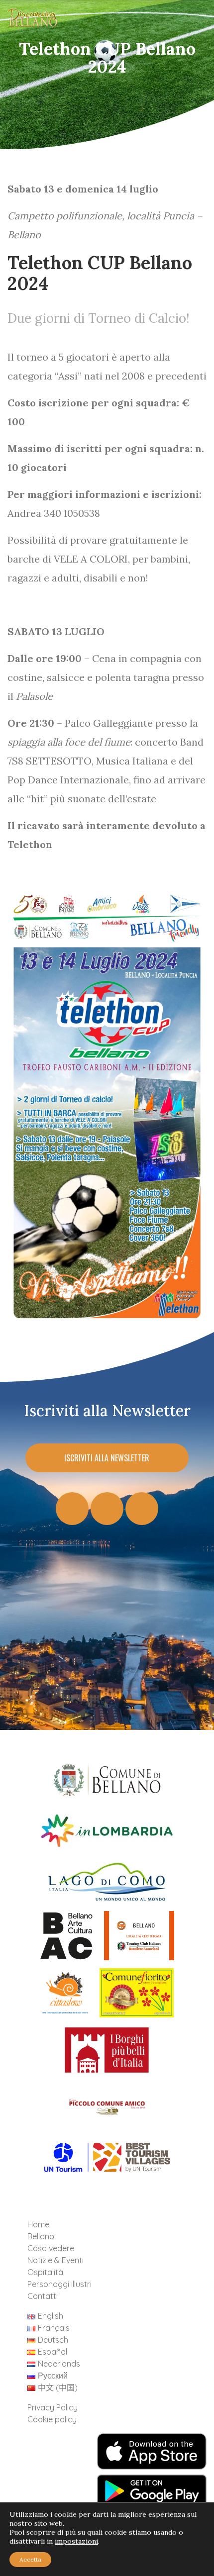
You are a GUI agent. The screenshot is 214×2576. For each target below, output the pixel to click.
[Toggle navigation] (191, 20)
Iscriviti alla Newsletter (107, 1458)
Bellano (41, 2236)
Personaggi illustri (59, 2284)
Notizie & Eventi (55, 2260)
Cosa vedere (51, 2248)
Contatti (43, 2296)
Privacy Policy (53, 2407)
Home (38, 2224)
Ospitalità (45, 2272)
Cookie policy (52, 2419)
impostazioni (76, 2541)
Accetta (30, 2559)
